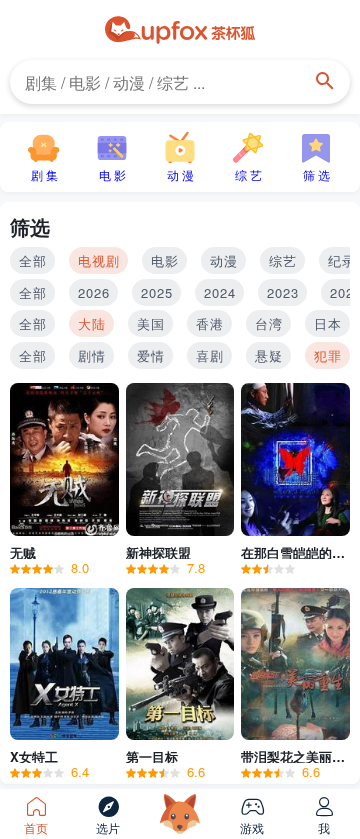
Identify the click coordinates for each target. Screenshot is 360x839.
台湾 (269, 323)
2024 (220, 292)
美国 (151, 323)
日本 (328, 323)
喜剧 (210, 355)
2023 (283, 292)
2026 (94, 292)
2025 (157, 292)
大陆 (92, 323)
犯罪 (328, 355)
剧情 (92, 355)
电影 (165, 260)
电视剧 (99, 260)
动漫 (224, 260)
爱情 (151, 355)
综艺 (283, 260)
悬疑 (269, 355)
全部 (33, 260)
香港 (210, 323)
